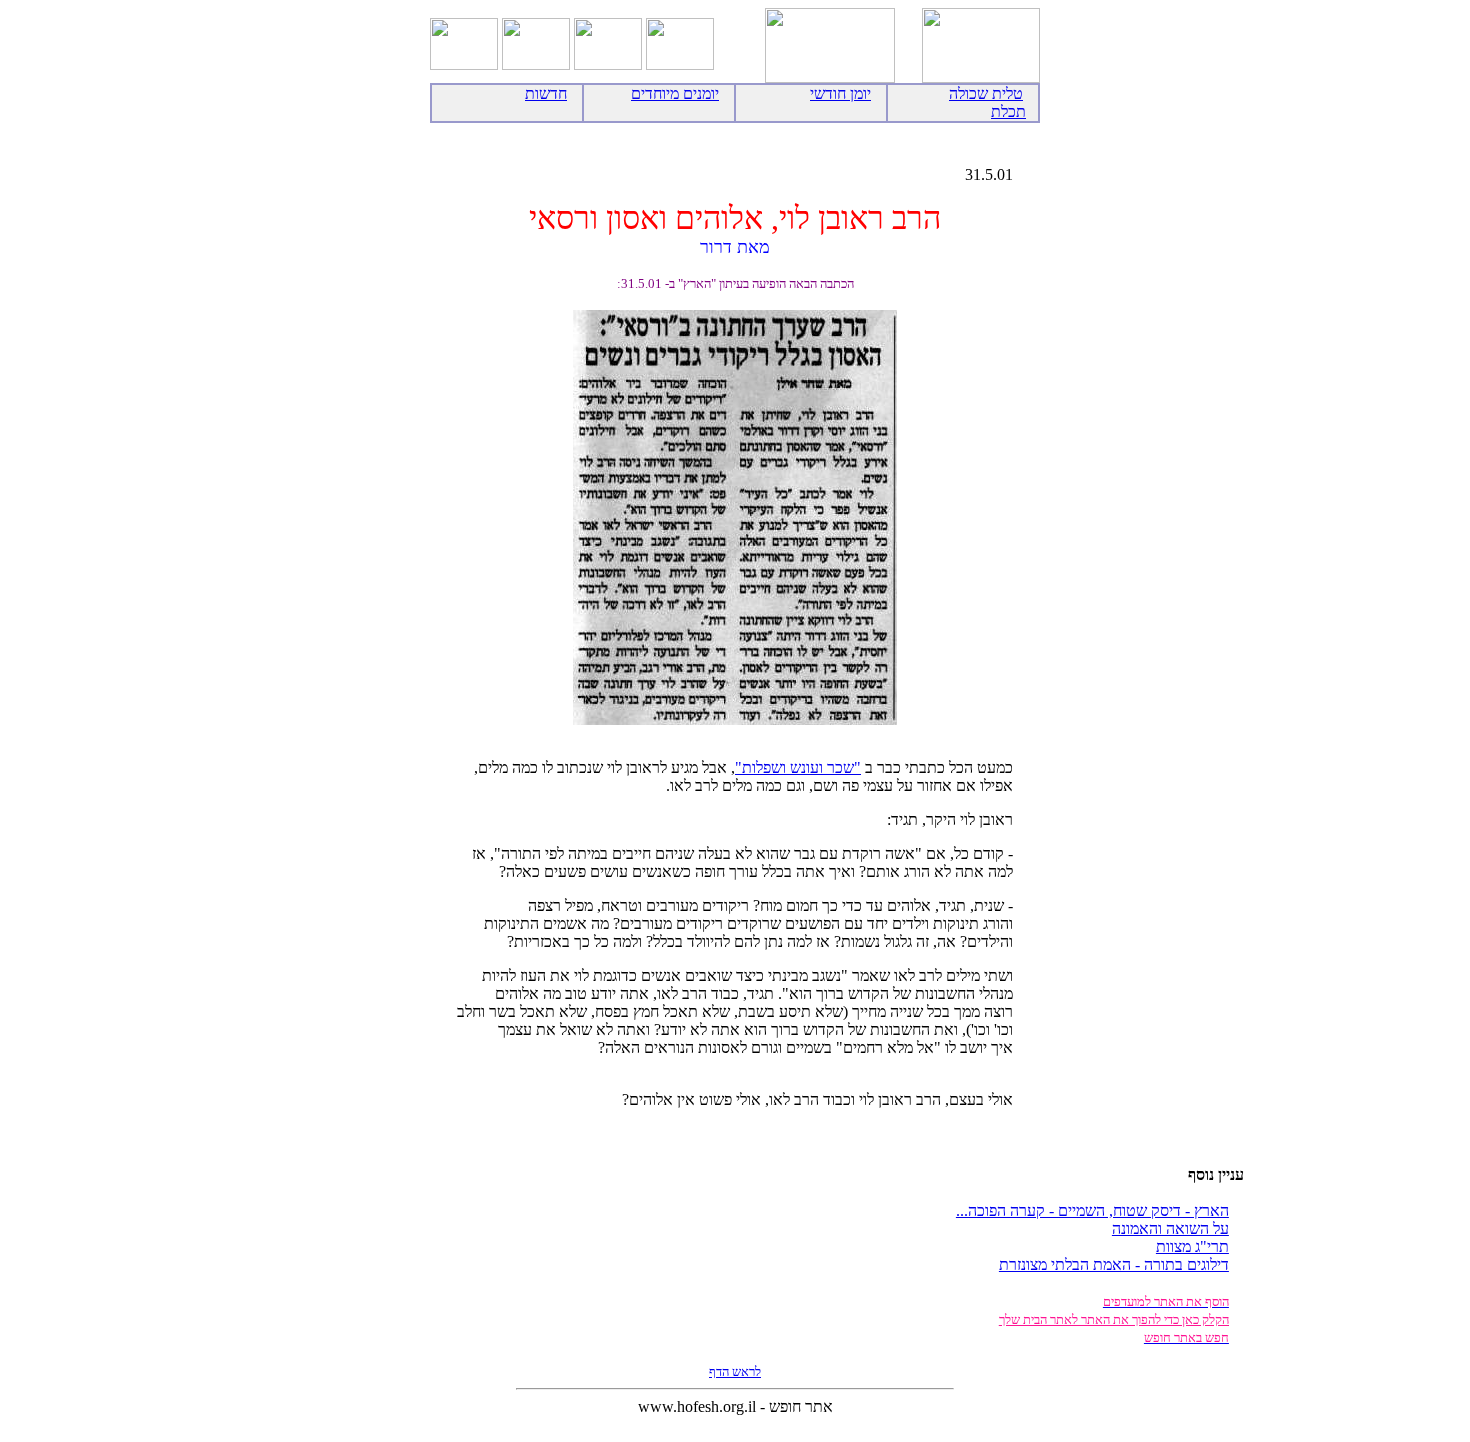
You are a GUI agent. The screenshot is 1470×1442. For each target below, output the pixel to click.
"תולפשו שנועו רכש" (798, 767)
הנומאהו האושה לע (1170, 1228)
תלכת (1008, 111)
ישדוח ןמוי (840, 93)
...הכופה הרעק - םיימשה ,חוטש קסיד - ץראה (1092, 1210)
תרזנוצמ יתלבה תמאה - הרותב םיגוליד (1114, 1264)
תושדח (546, 93)
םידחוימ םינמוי (675, 93)
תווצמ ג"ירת (1192, 1246)
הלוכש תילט (986, 93)
